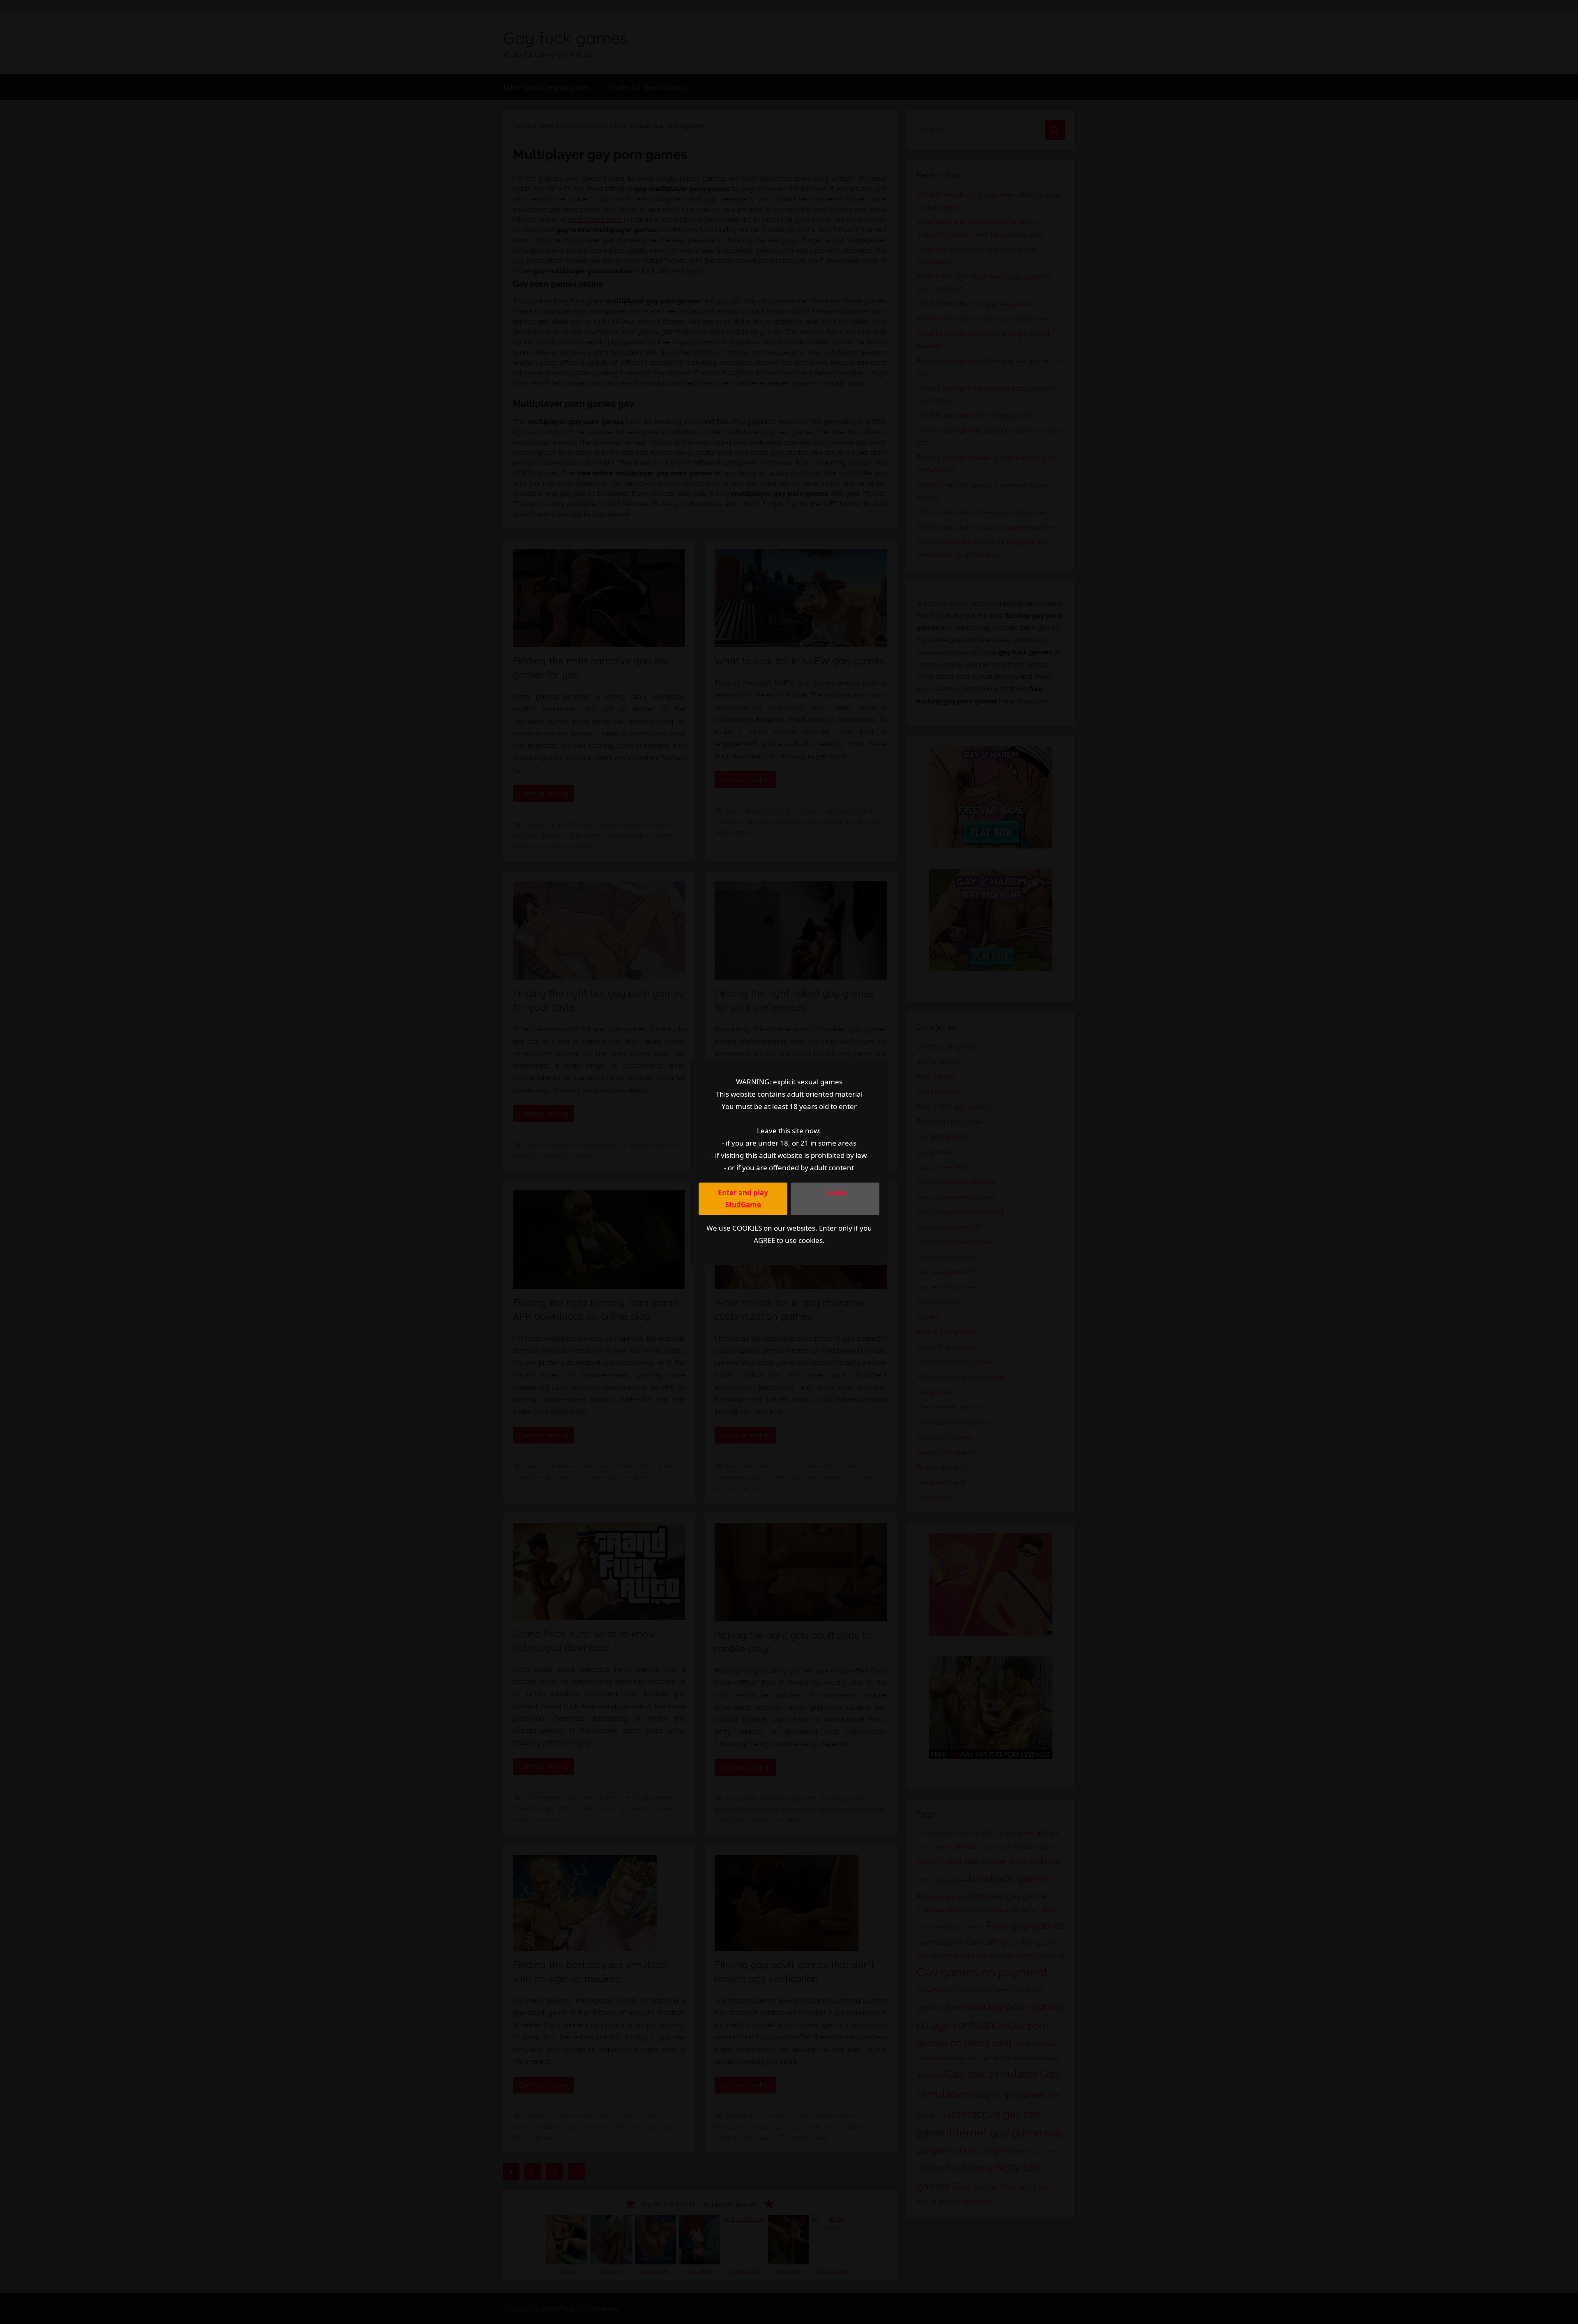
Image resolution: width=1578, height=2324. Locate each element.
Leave (835, 1193)
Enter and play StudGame (743, 1199)
